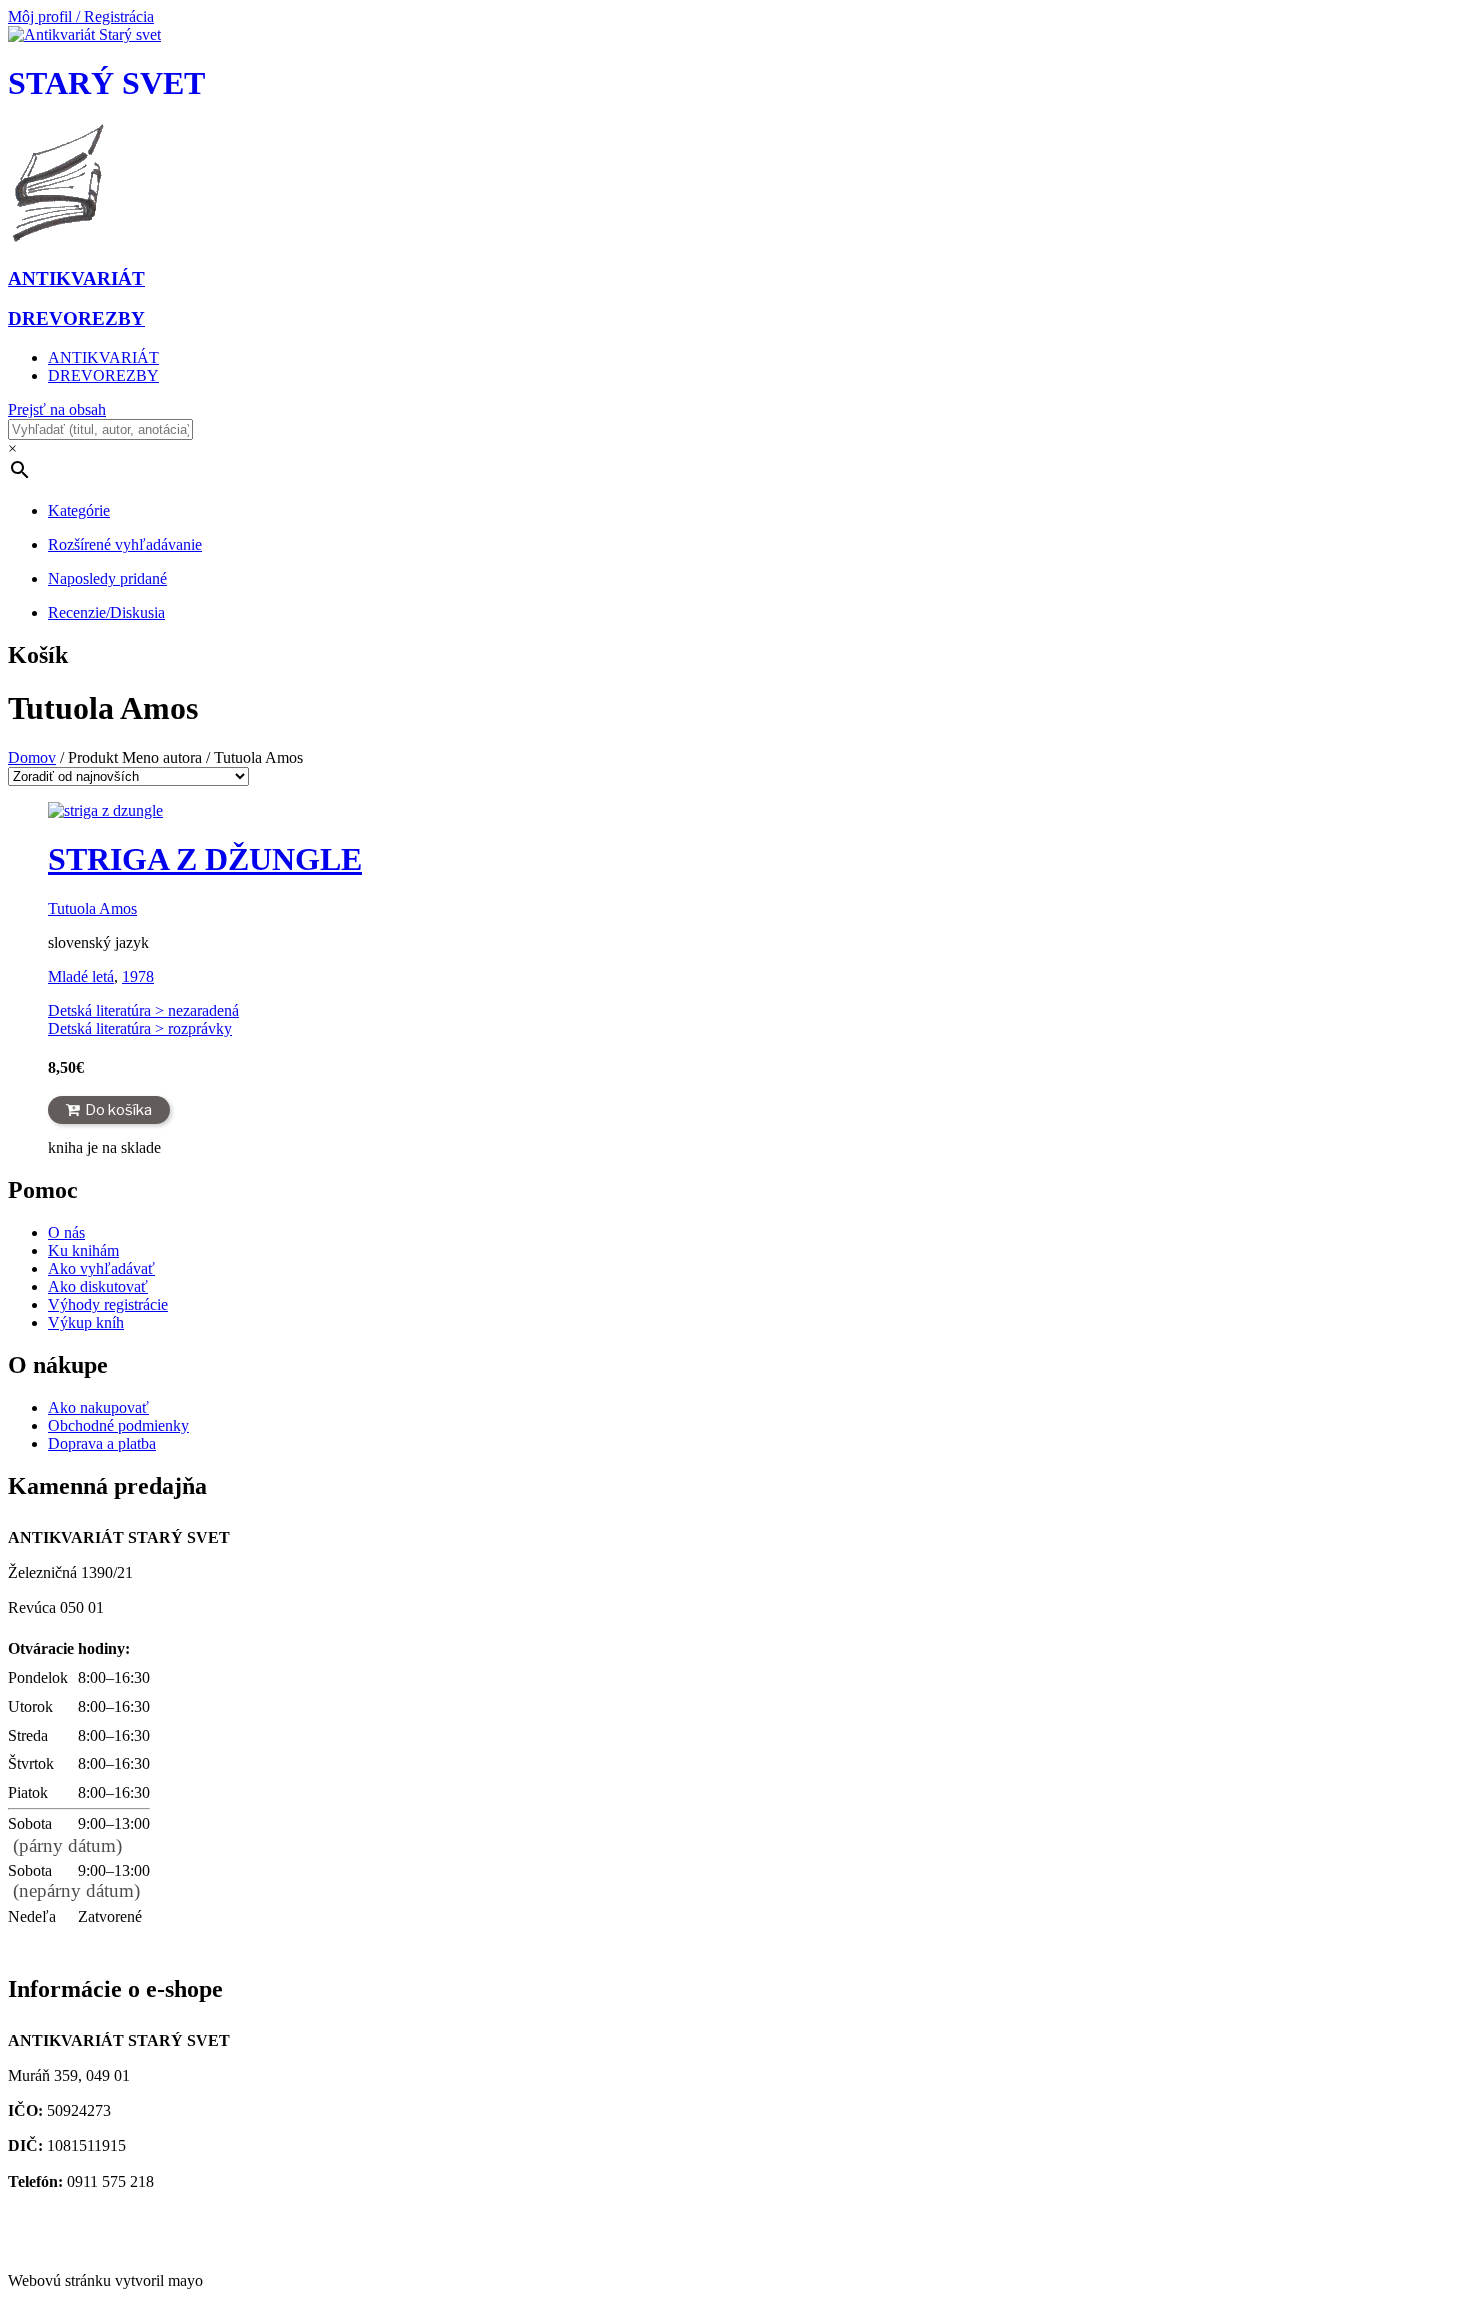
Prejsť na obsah (57, 409)
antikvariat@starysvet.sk (118, 2228)
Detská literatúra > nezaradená (143, 1010)
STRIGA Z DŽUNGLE (205, 859)
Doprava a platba (102, 1443)
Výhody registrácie (108, 1304)
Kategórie (79, 510)
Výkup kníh (86, 1322)
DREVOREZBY (103, 375)
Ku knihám (83, 1250)
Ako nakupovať (98, 1407)
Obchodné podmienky (118, 1425)
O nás (66, 1232)
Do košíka (118, 1110)
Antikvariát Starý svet (83, 2246)
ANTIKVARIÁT (103, 357)
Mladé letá (81, 976)
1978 (138, 976)
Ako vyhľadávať (101, 1268)
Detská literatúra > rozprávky (140, 1028)
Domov (32, 757)
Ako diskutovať (98, 1286)
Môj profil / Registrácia (81, 16)
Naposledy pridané (107, 578)
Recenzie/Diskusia (106, 612)
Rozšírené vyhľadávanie (125, 544)
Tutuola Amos (92, 908)
